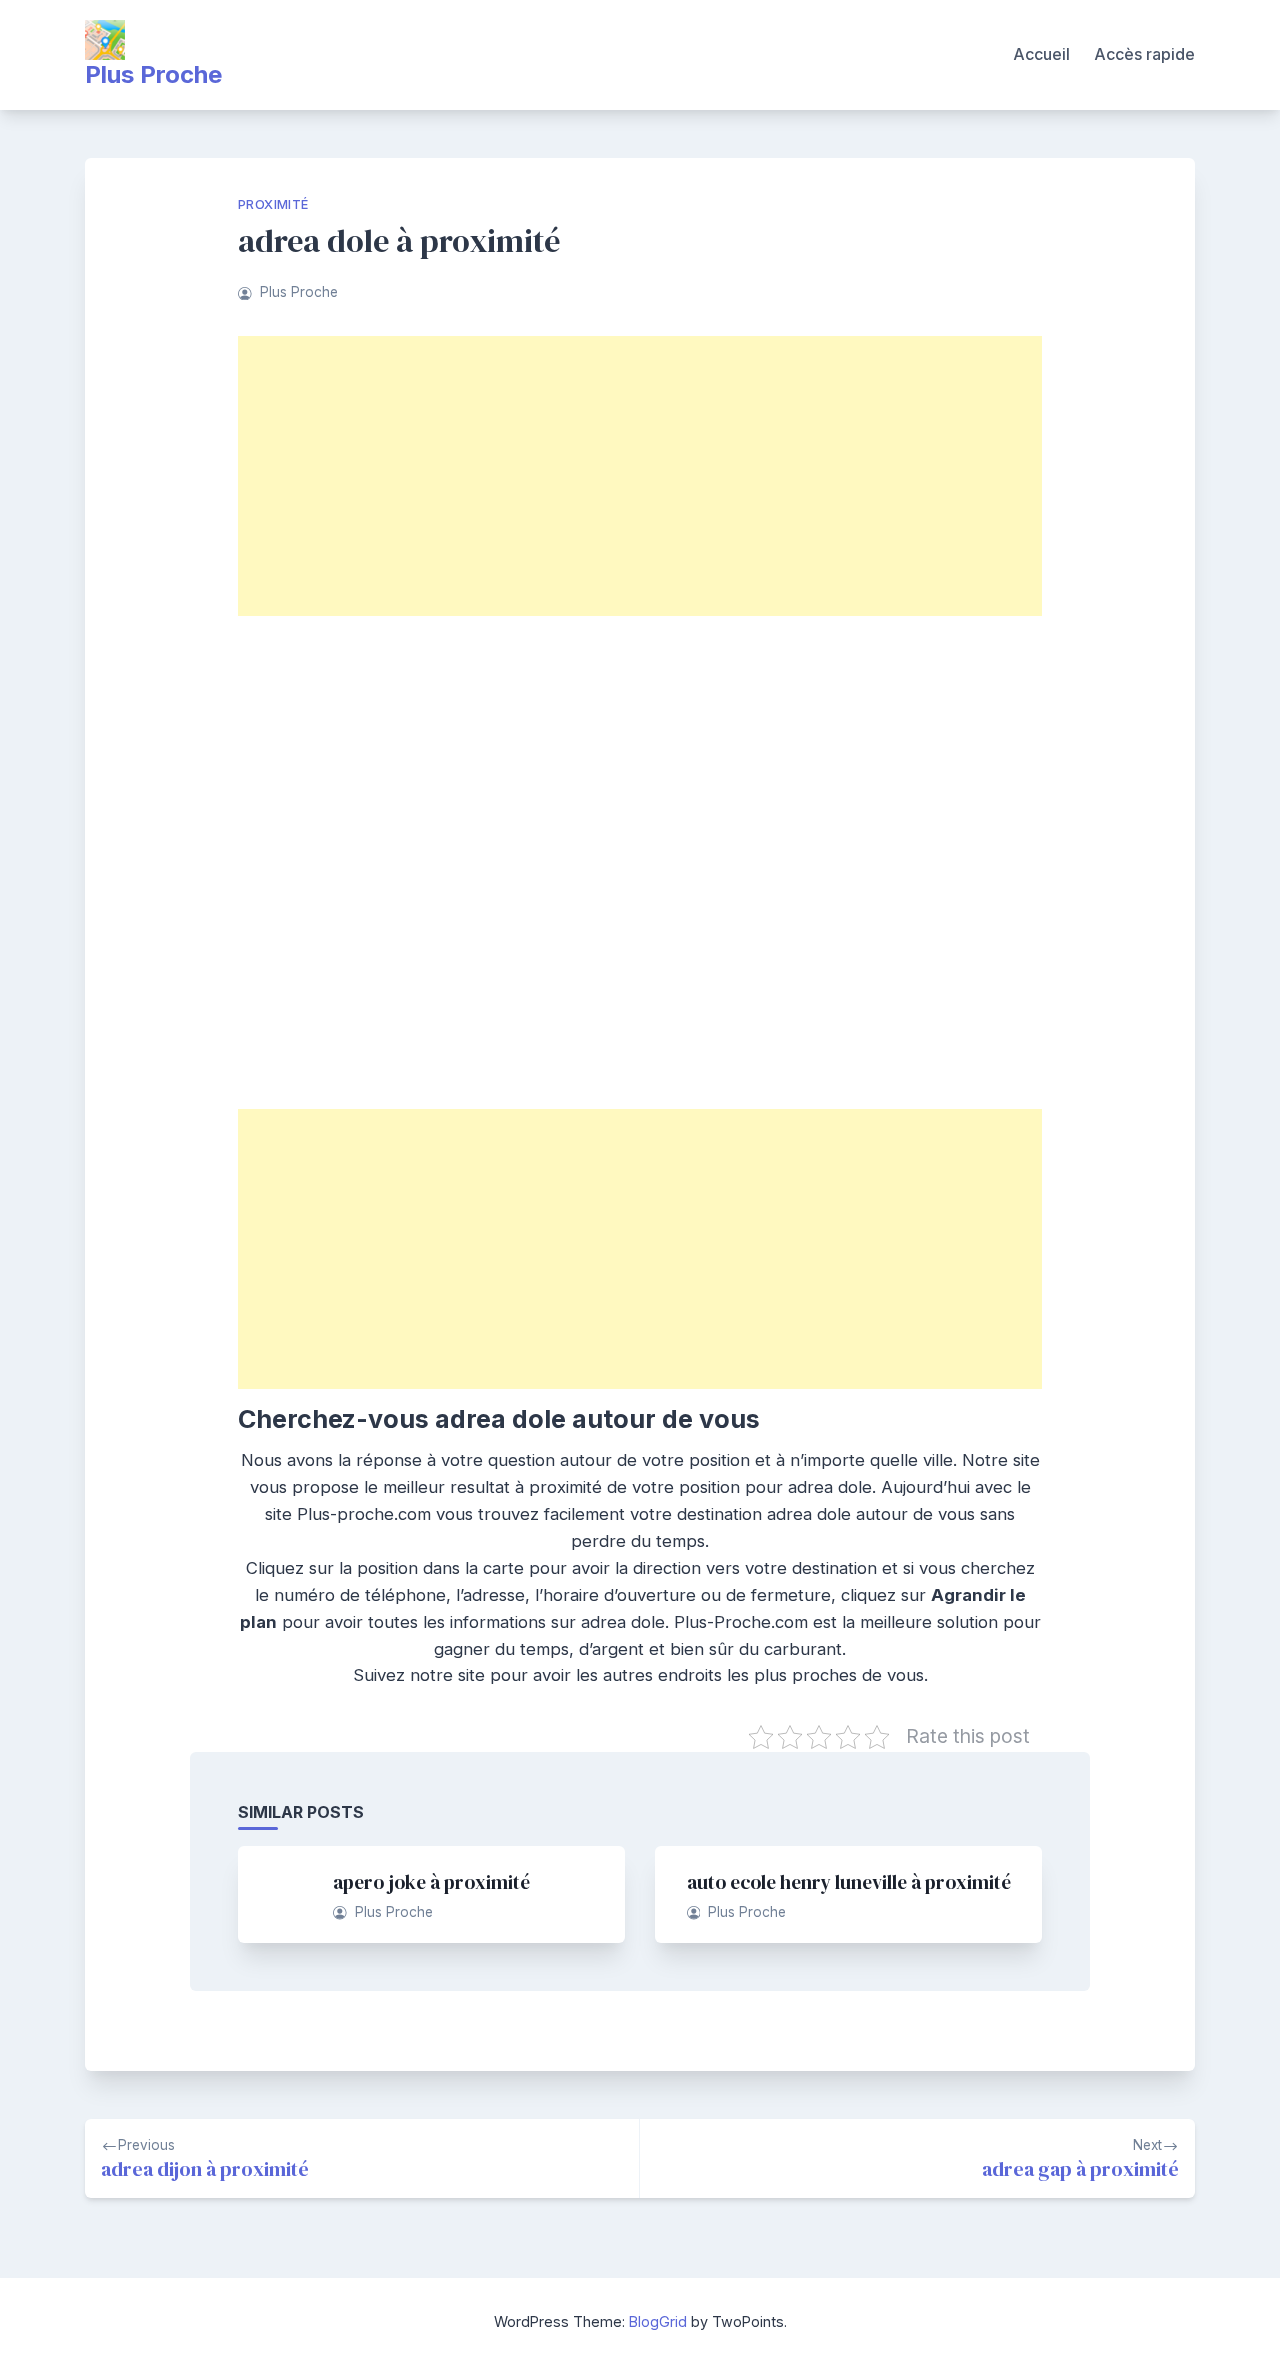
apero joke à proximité (431, 1882)
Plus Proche (153, 74)
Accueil (1041, 54)
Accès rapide (1144, 54)
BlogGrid (658, 2321)
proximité (273, 204)
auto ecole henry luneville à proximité (849, 1882)
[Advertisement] (640, 476)
